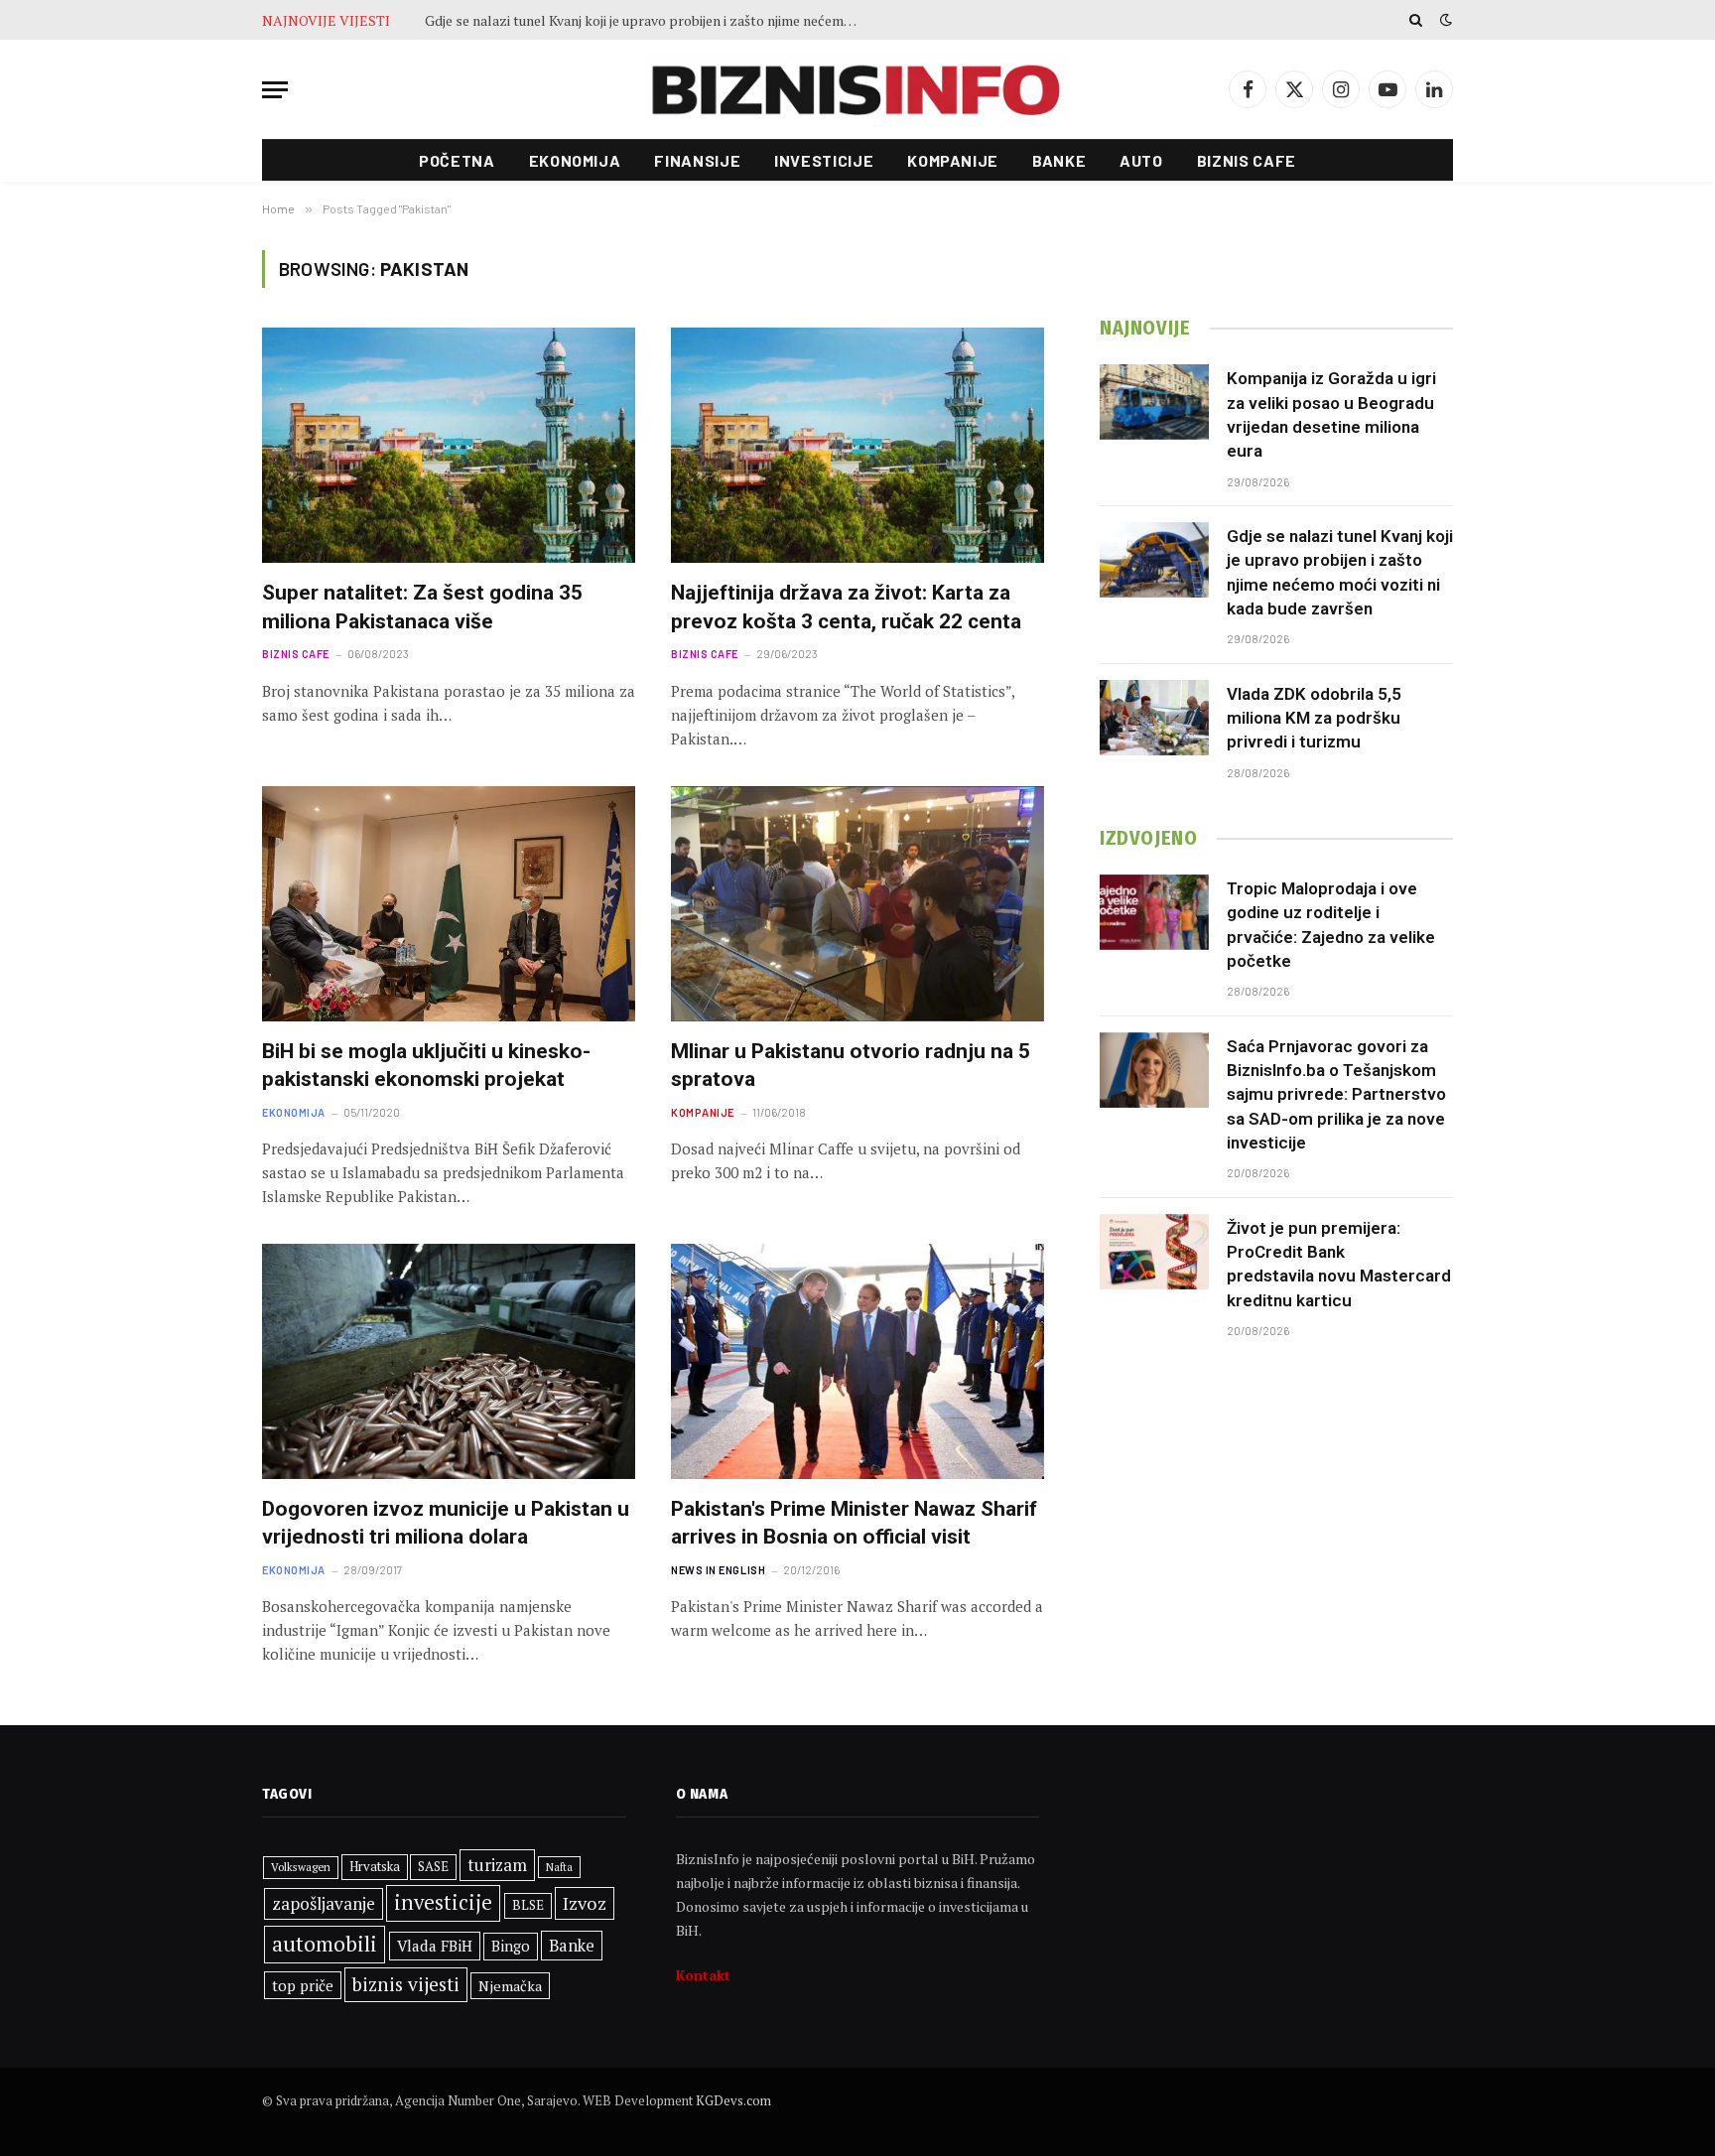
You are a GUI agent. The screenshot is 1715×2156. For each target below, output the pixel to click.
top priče (303, 1985)
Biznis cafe (1247, 160)
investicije (443, 1902)
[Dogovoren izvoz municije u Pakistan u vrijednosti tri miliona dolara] (449, 1361)
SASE (433, 1866)
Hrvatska (375, 1866)
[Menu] (275, 90)
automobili (325, 1944)
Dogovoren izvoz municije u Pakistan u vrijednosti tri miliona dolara (446, 1523)
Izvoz (585, 1903)
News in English (718, 1570)
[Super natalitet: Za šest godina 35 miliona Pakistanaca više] (449, 445)
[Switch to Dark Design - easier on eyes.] (1444, 20)
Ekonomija (575, 160)
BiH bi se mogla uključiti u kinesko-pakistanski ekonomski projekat (426, 1066)
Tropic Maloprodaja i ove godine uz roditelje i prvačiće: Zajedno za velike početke (1331, 925)
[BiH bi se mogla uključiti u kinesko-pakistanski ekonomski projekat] (449, 904)
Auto (1141, 160)
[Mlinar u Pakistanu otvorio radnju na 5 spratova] (857, 904)
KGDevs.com (733, 2100)
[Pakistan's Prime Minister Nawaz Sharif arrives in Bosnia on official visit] (857, 1361)
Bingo (511, 1946)
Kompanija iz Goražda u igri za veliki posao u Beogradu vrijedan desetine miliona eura (1331, 414)
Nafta (559, 1867)
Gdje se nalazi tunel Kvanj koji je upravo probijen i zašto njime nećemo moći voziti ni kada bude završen (648, 21)
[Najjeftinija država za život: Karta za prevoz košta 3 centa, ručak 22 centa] (857, 445)
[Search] (1416, 20)
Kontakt (703, 1975)
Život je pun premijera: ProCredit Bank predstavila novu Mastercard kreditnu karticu (1339, 1264)
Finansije (697, 160)
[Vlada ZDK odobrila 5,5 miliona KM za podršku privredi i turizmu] (1154, 718)
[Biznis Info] (857, 90)
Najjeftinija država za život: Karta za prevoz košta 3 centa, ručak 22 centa (846, 607)
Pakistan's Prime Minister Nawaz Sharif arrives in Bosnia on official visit (854, 1523)
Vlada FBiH (435, 1946)
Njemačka (510, 1986)
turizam (497, 1865)
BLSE (528, 1905)
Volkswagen (301, 1867)
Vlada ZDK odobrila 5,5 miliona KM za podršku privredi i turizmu (1314, 718)
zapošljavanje (324, 1903)
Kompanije (953, 160)
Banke (1059, 160)
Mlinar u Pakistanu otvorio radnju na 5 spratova (851, 1066)
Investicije (824, 160)
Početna (457, 160)
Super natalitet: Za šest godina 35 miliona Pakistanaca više (422, 607)
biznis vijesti (406, 1984)
